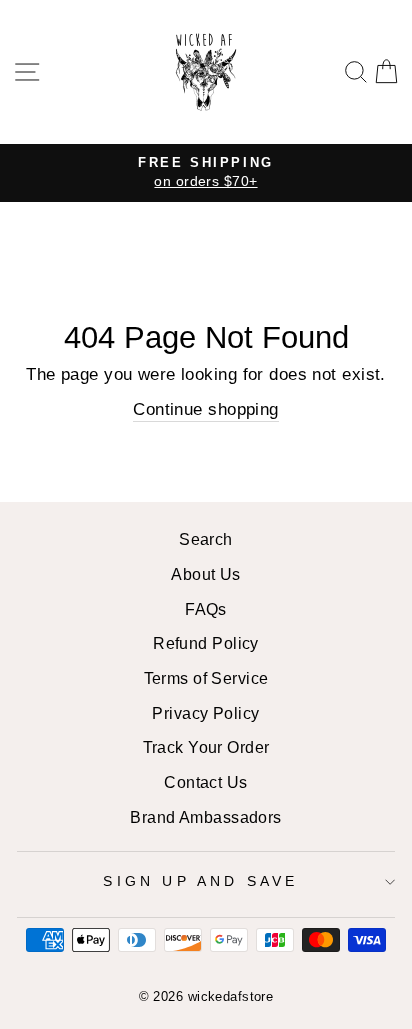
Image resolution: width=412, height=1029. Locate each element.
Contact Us (205, 782)
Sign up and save (200, 881)
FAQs (206, 609)
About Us (206, 574)
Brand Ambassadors (205, 817)
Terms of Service (206, 678)
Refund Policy (206, 643)
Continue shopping (205, 409)
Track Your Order (206, 747)
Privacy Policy (205, 713)
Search (206, 539)
